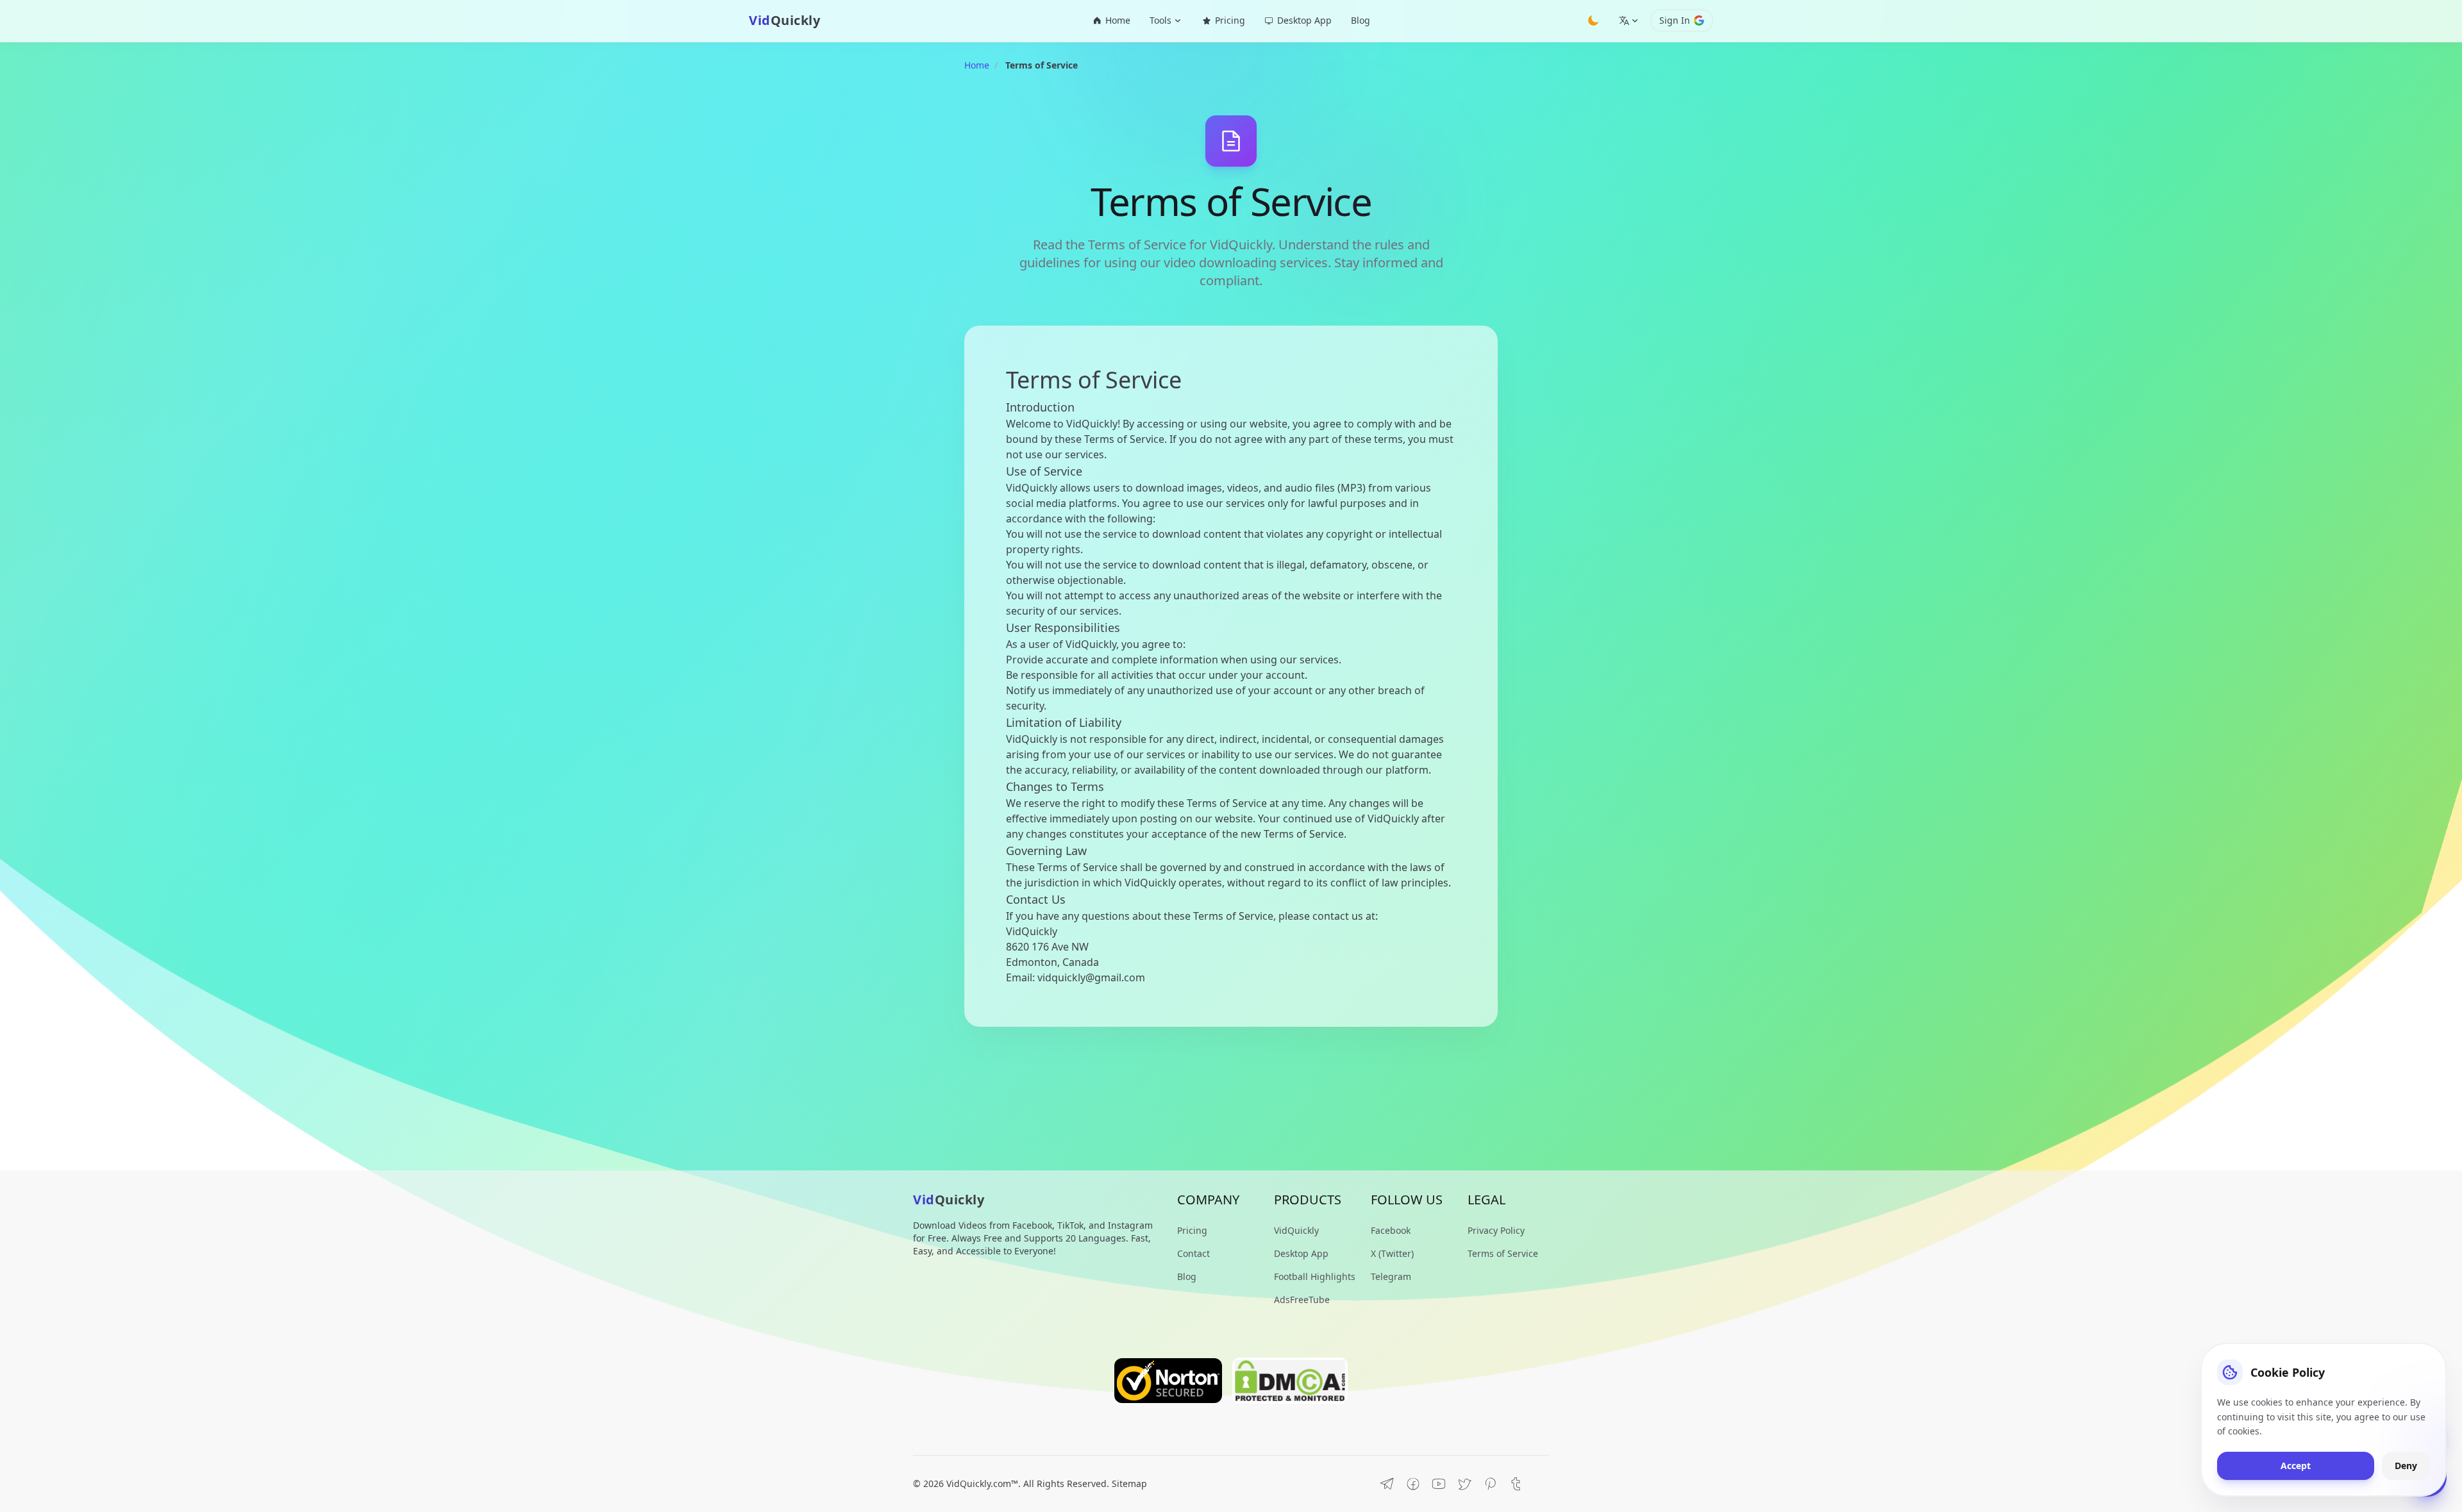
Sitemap (1129, 1483)
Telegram (1391, 1276)
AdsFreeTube (1302, 1300)
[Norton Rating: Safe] (1168, 1381)
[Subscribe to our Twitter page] (1464, 1484)
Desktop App (1304, 20)
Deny (2406, 1466)
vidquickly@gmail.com (1091, 977)
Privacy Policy (1496, 1230)
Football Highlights (1315, 1276)
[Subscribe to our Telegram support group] (1387, 1484)
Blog (1361, 20)
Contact (1193, 1253)
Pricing (1230, 20)
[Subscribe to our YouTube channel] (1439, 1484)
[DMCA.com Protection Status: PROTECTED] (1290, 1381)
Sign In (1675, 20)
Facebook (1391, 1230)
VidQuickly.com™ (982, 1483)
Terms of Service (1503, 1253)
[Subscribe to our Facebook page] (1413, 1484)
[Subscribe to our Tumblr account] (1516, 1484)
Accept (2296, 1466)
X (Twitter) (1392, 1253)
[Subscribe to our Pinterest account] (1490, 1484)
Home (1118, 20)
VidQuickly (1296, 1230)
